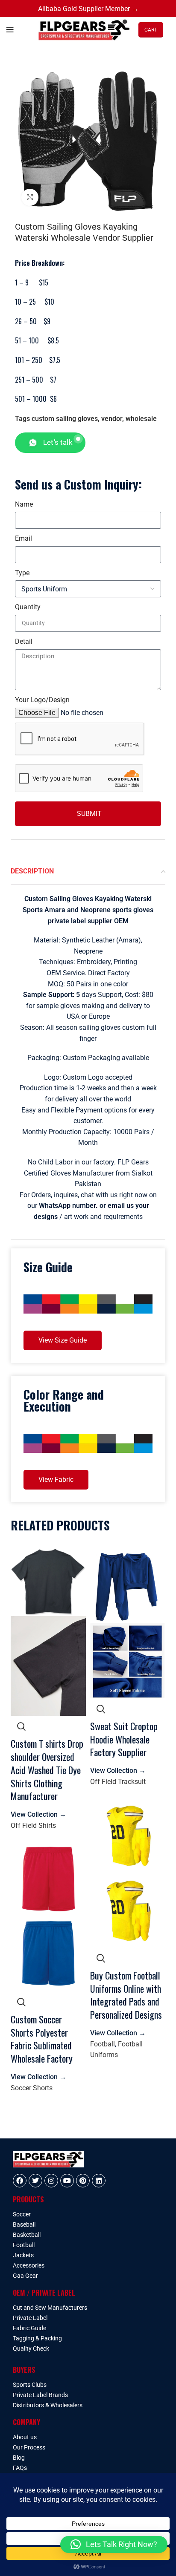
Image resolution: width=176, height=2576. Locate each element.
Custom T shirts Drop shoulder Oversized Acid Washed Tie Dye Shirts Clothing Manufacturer (47, 1770)
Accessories (29, 2265)
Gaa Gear (25, 2276)
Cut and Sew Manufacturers (50, 2308)
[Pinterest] (83, 2181)
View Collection (38, 1814)
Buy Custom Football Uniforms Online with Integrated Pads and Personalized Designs (126, 1995)
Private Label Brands (40, 2395)
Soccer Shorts (32, 2088)
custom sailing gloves (65, 419)
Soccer (22, 2214)
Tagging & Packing (37, 2338)
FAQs (20, 2468)
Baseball (24, 2224)
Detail (24, 641)
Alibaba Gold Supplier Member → (88, 9)
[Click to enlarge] (30, 197)
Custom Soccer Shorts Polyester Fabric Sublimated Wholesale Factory (42, 2039)
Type (22, 573)
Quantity (28, 607)
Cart (151, 30)
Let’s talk (58, 442)
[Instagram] (51, 2181)
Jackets (23, 2255)
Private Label (30, 2318)
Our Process (29, 2447)
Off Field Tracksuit (118, 1782)
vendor (112, 419)
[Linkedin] (99, 2181)
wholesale (141, 419)
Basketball (27, 2235)
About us (25, 2437)
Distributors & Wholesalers (48, 2405)
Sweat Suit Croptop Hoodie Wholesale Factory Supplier (124, 1739)
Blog (19, 2458)
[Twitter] (35, 2181)
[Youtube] (67, 2181)
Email (23, 538)
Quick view (21, 1726)
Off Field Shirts (33, 1825)
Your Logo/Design (42, 700)
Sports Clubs (30, 2385)
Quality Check (31, 2348)
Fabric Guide (29, 2328)
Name (24, 504)
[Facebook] (20, 2181)
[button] (114, 2544)
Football (103, 2044)
